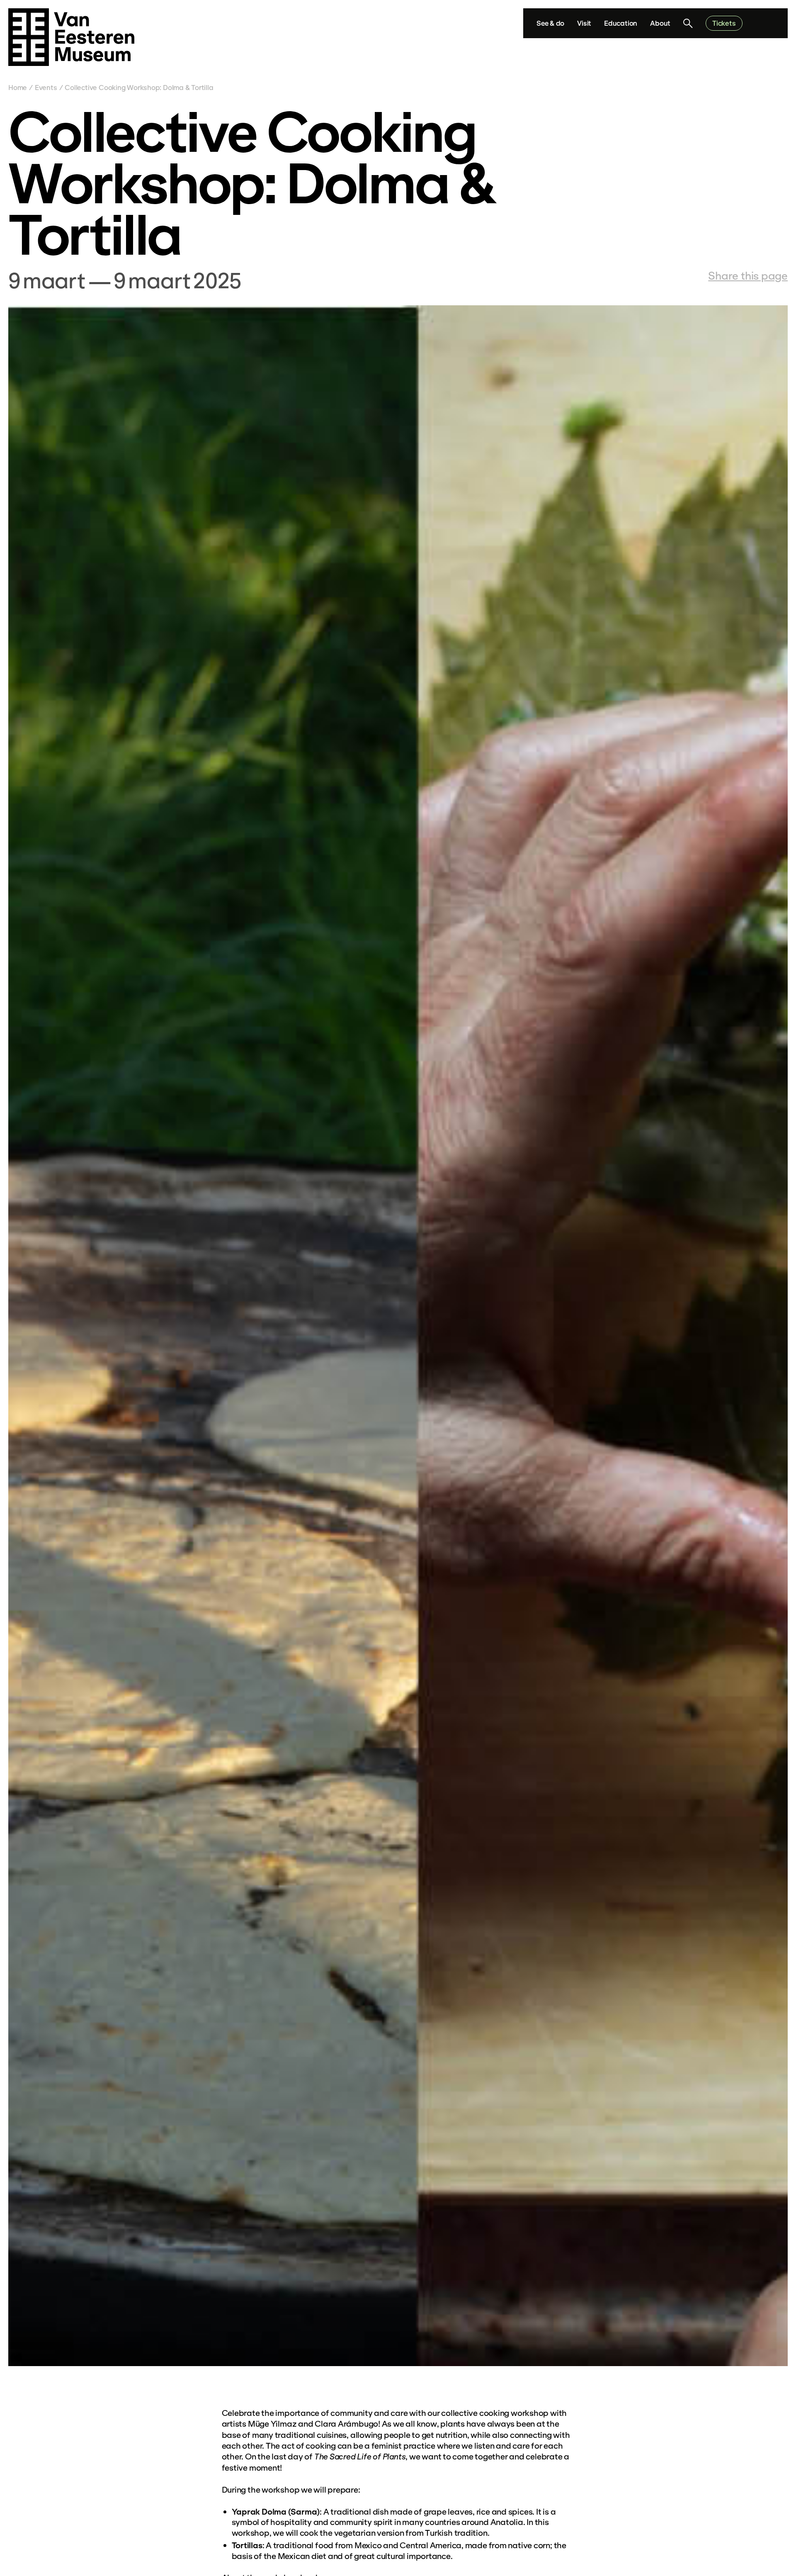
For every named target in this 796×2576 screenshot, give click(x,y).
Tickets (724, 23)
